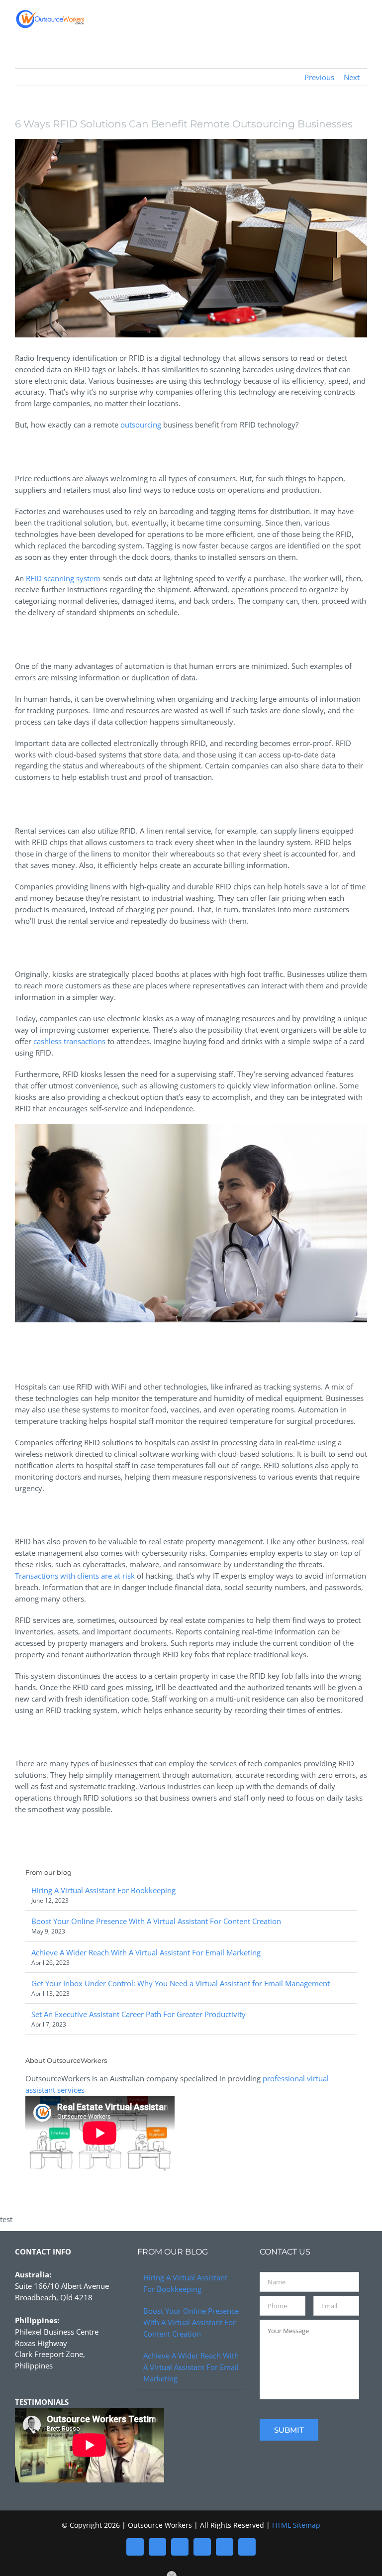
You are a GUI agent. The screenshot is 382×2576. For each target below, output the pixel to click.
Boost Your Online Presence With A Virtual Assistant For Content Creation (156, 1921)
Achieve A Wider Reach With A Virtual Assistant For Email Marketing (146, 1952)
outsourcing (141, 425)
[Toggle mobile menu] (363, 22)
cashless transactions (69, 1041)
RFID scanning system (63, 578)
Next (352, 77)
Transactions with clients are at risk (75, 1576)
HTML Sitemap (296, 2525)
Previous (319, 77)
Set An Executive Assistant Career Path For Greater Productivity (139, 2014)
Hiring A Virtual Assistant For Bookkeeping (103, 1890)
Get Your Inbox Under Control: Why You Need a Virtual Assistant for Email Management (181, 1983)
